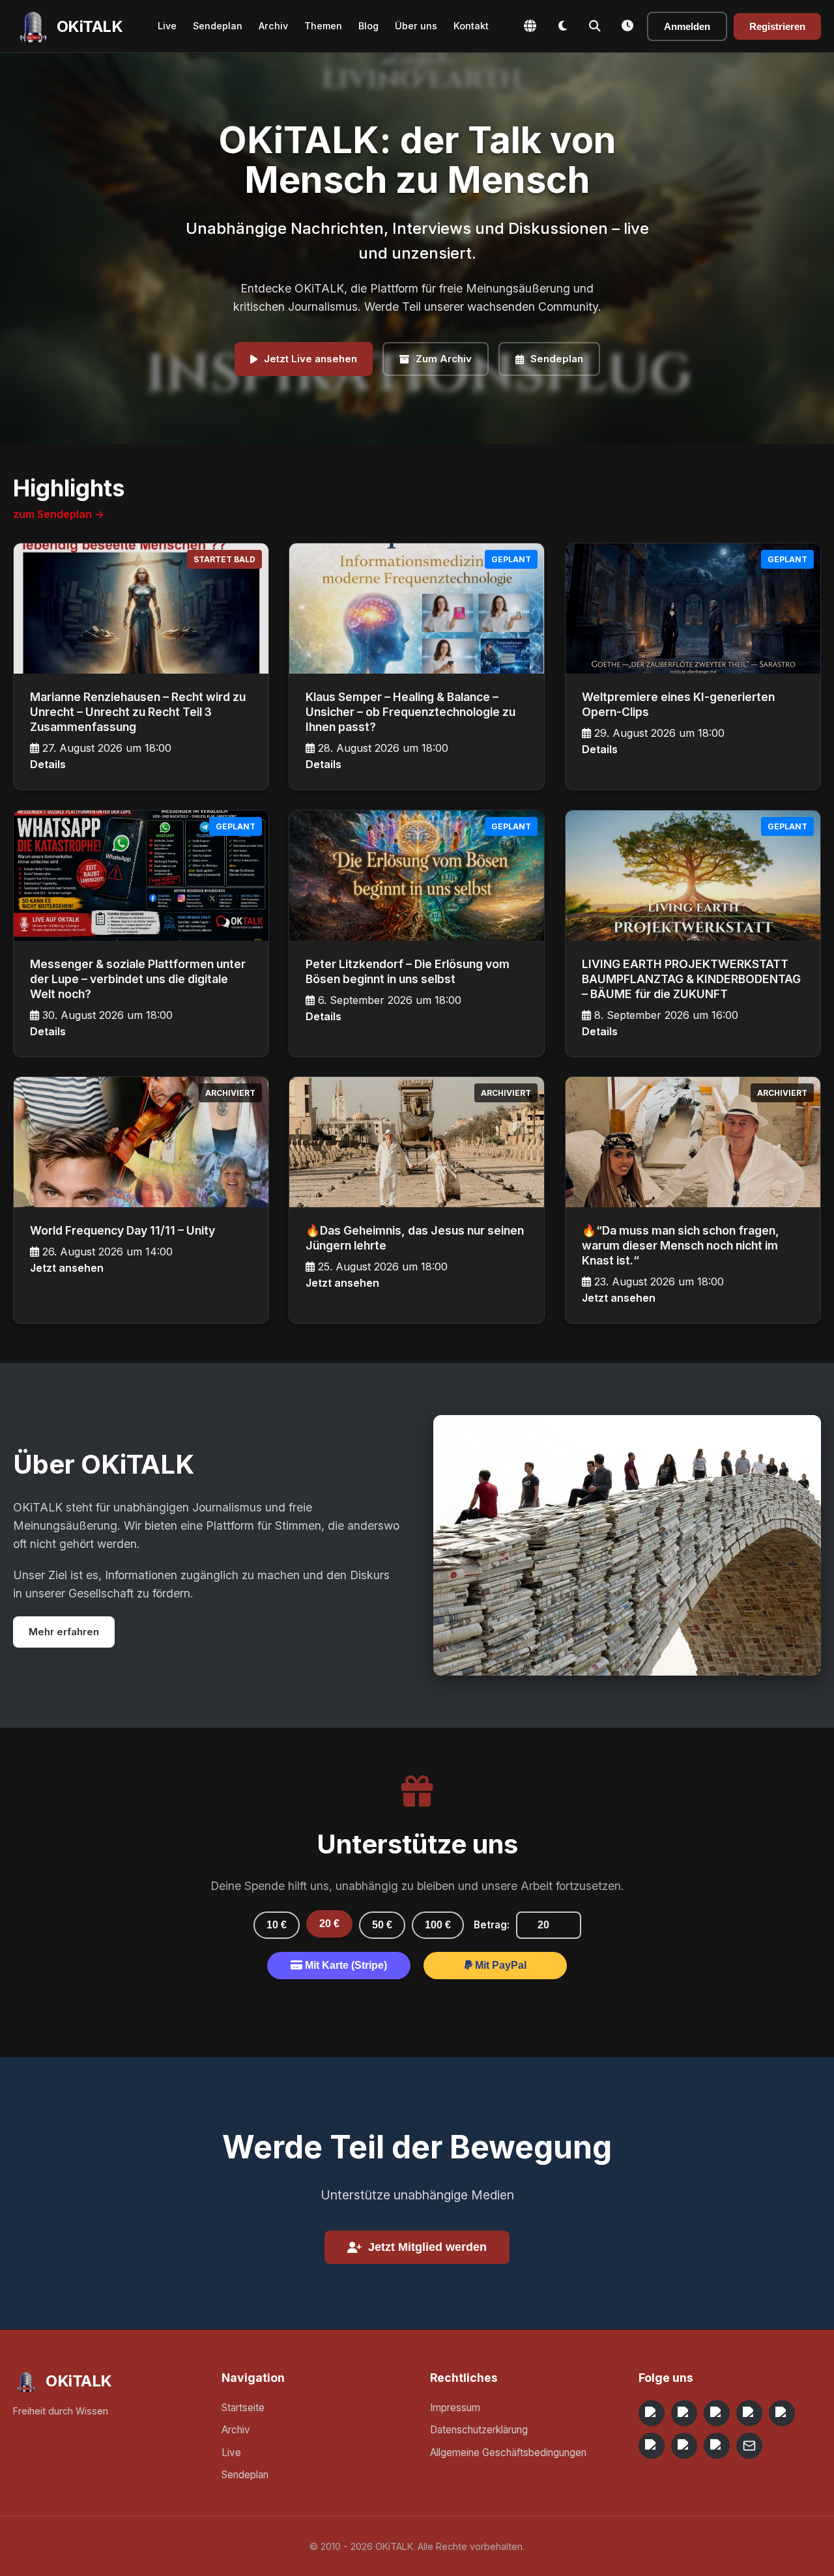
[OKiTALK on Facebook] (684, 2413)
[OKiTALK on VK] (749, 2413)
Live (167, 26)
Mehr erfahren (64, 1632)
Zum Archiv (444, 359)
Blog (368, 26)
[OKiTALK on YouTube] (652, 2446)
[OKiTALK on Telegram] (652, 2413)
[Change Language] (530, 26)
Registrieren (777, 26)
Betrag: (492, 1925)
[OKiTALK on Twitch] (782, 2413)
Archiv (273, 26)
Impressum (455, 2408)
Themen (323, 26)
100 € (438, 1925)
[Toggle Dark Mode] (562, 26)
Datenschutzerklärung (479, 2430)
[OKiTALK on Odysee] (717, 2413)
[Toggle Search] (595, 26)
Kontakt (471, 26)
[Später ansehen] (627, 26)
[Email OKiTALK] (749, 2446)
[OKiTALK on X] (717, 2446)
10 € (277, 1925)
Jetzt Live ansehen (310, 359)
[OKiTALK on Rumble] (684, 2446)
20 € (329, 1924)
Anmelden (687, 26)
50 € (382, 1925)
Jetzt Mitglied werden (427, 2247)
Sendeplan (218, 26)
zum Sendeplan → (59, 514)
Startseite (243, 2408)
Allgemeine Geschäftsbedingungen (508, 2453)
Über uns (416, 26)
